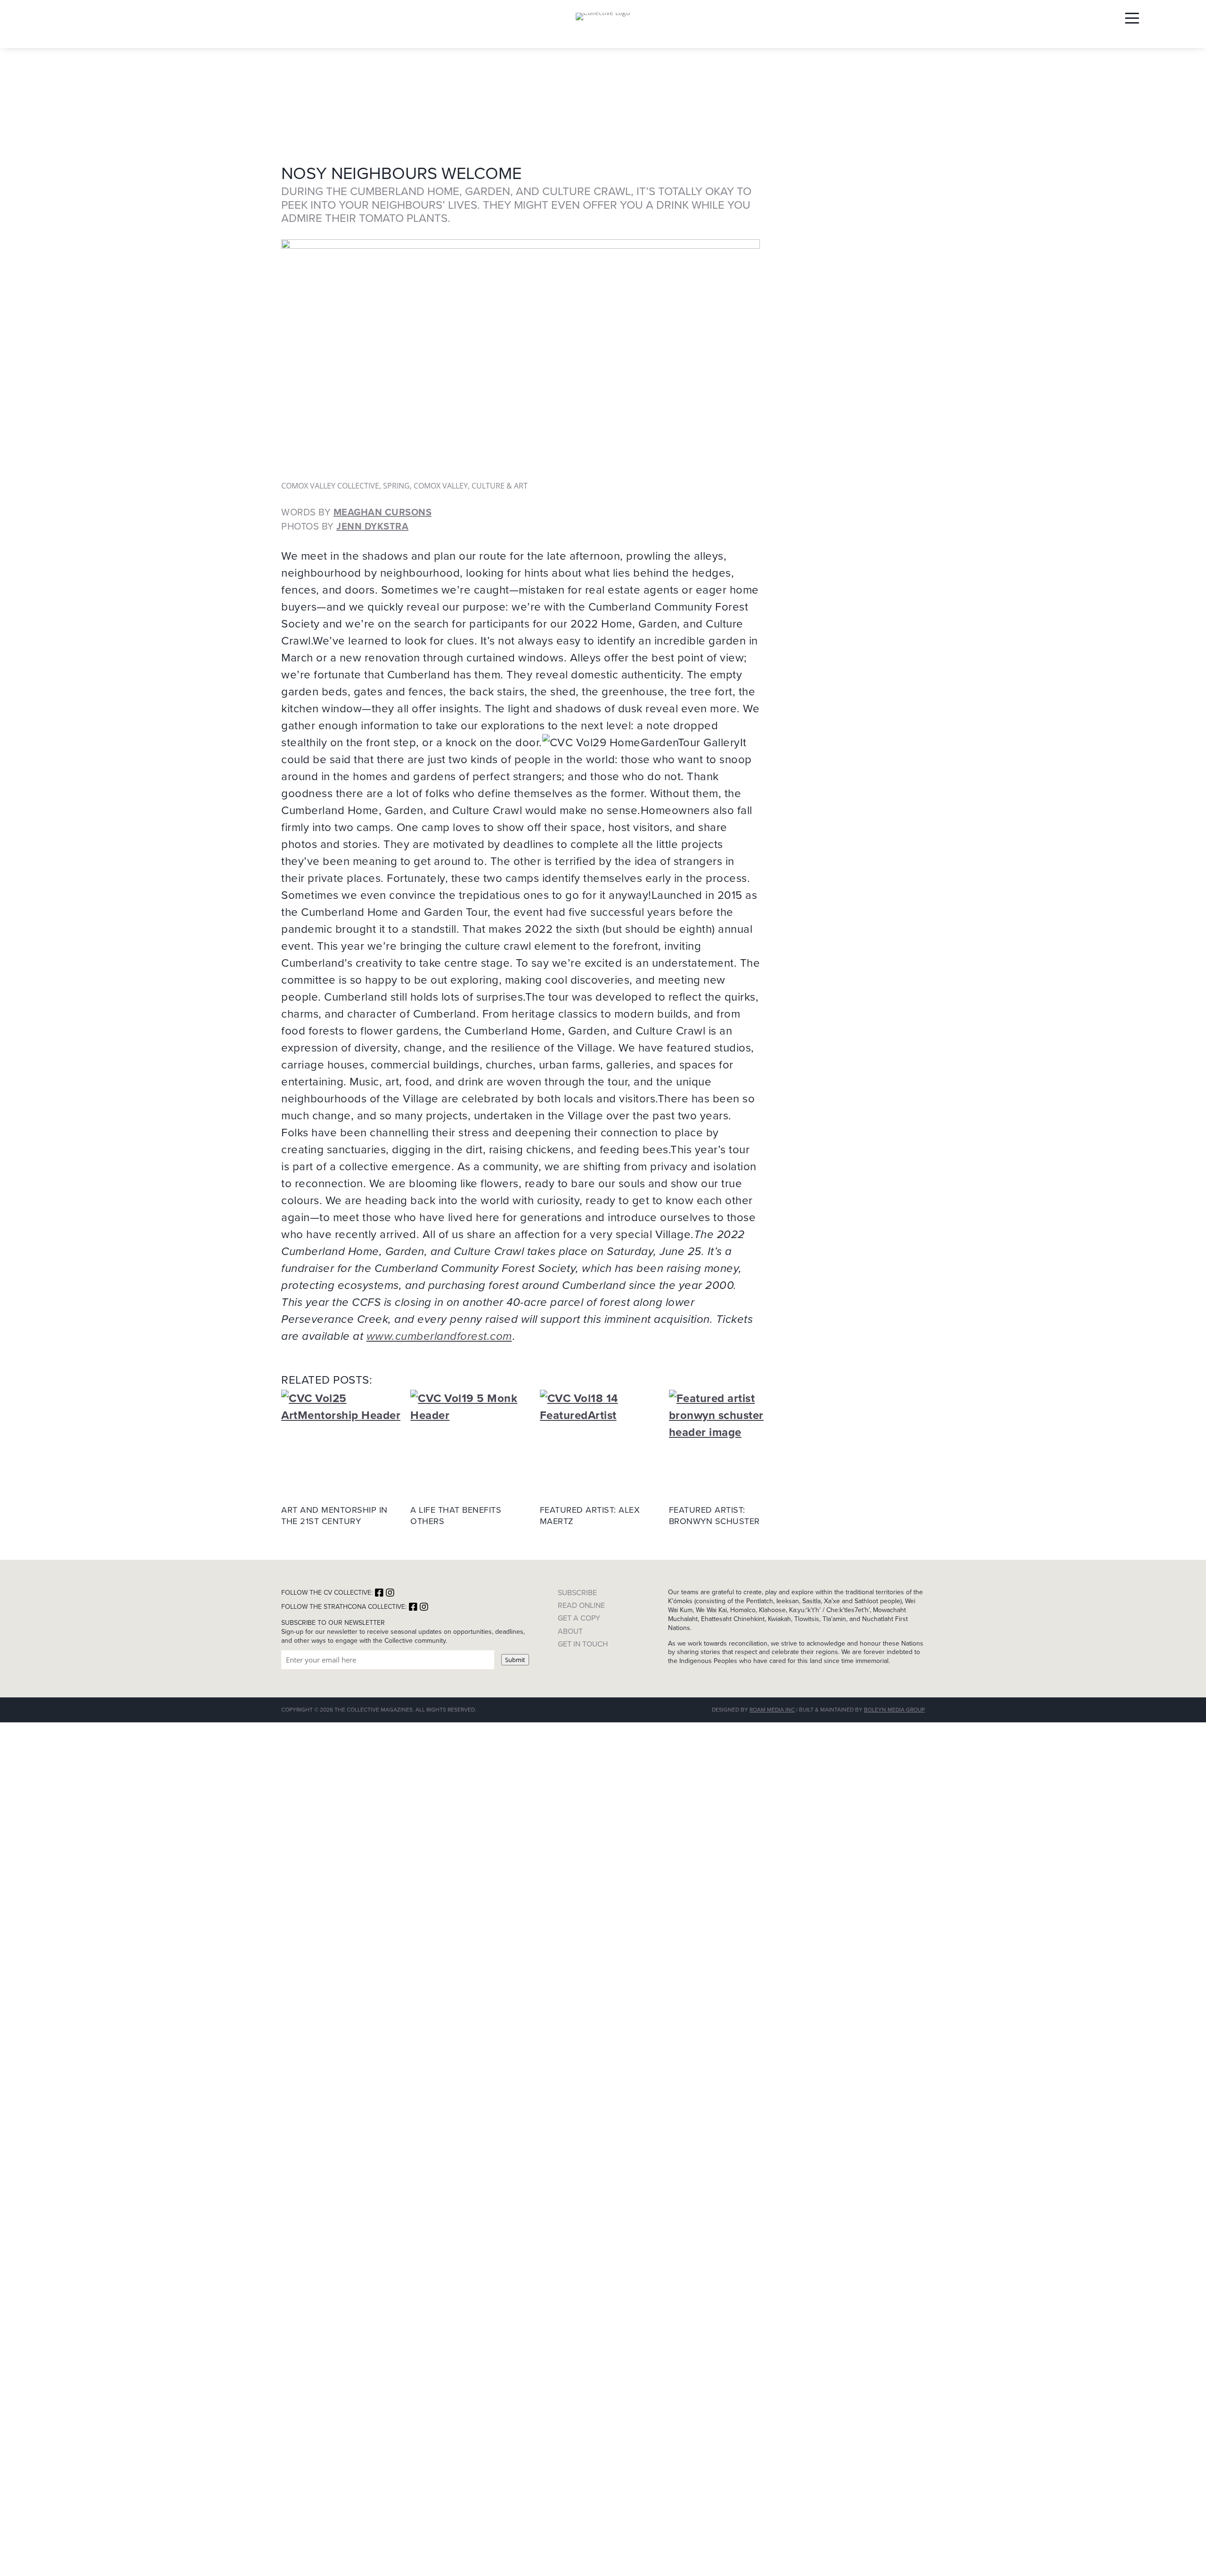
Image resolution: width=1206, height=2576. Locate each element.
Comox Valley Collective (330, 486)
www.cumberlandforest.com (439, 1336)
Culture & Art (500, 486)
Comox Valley (441, 486)
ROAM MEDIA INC (772, 1710)
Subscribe (577, 1593)
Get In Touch (583, 1644)
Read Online (581, 1605)
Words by (356, 512)
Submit (515, 1660)
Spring (396, 486)
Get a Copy (579, 1618)
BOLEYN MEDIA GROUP (894, 1710)
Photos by (345, 526)
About (570, 1631)
